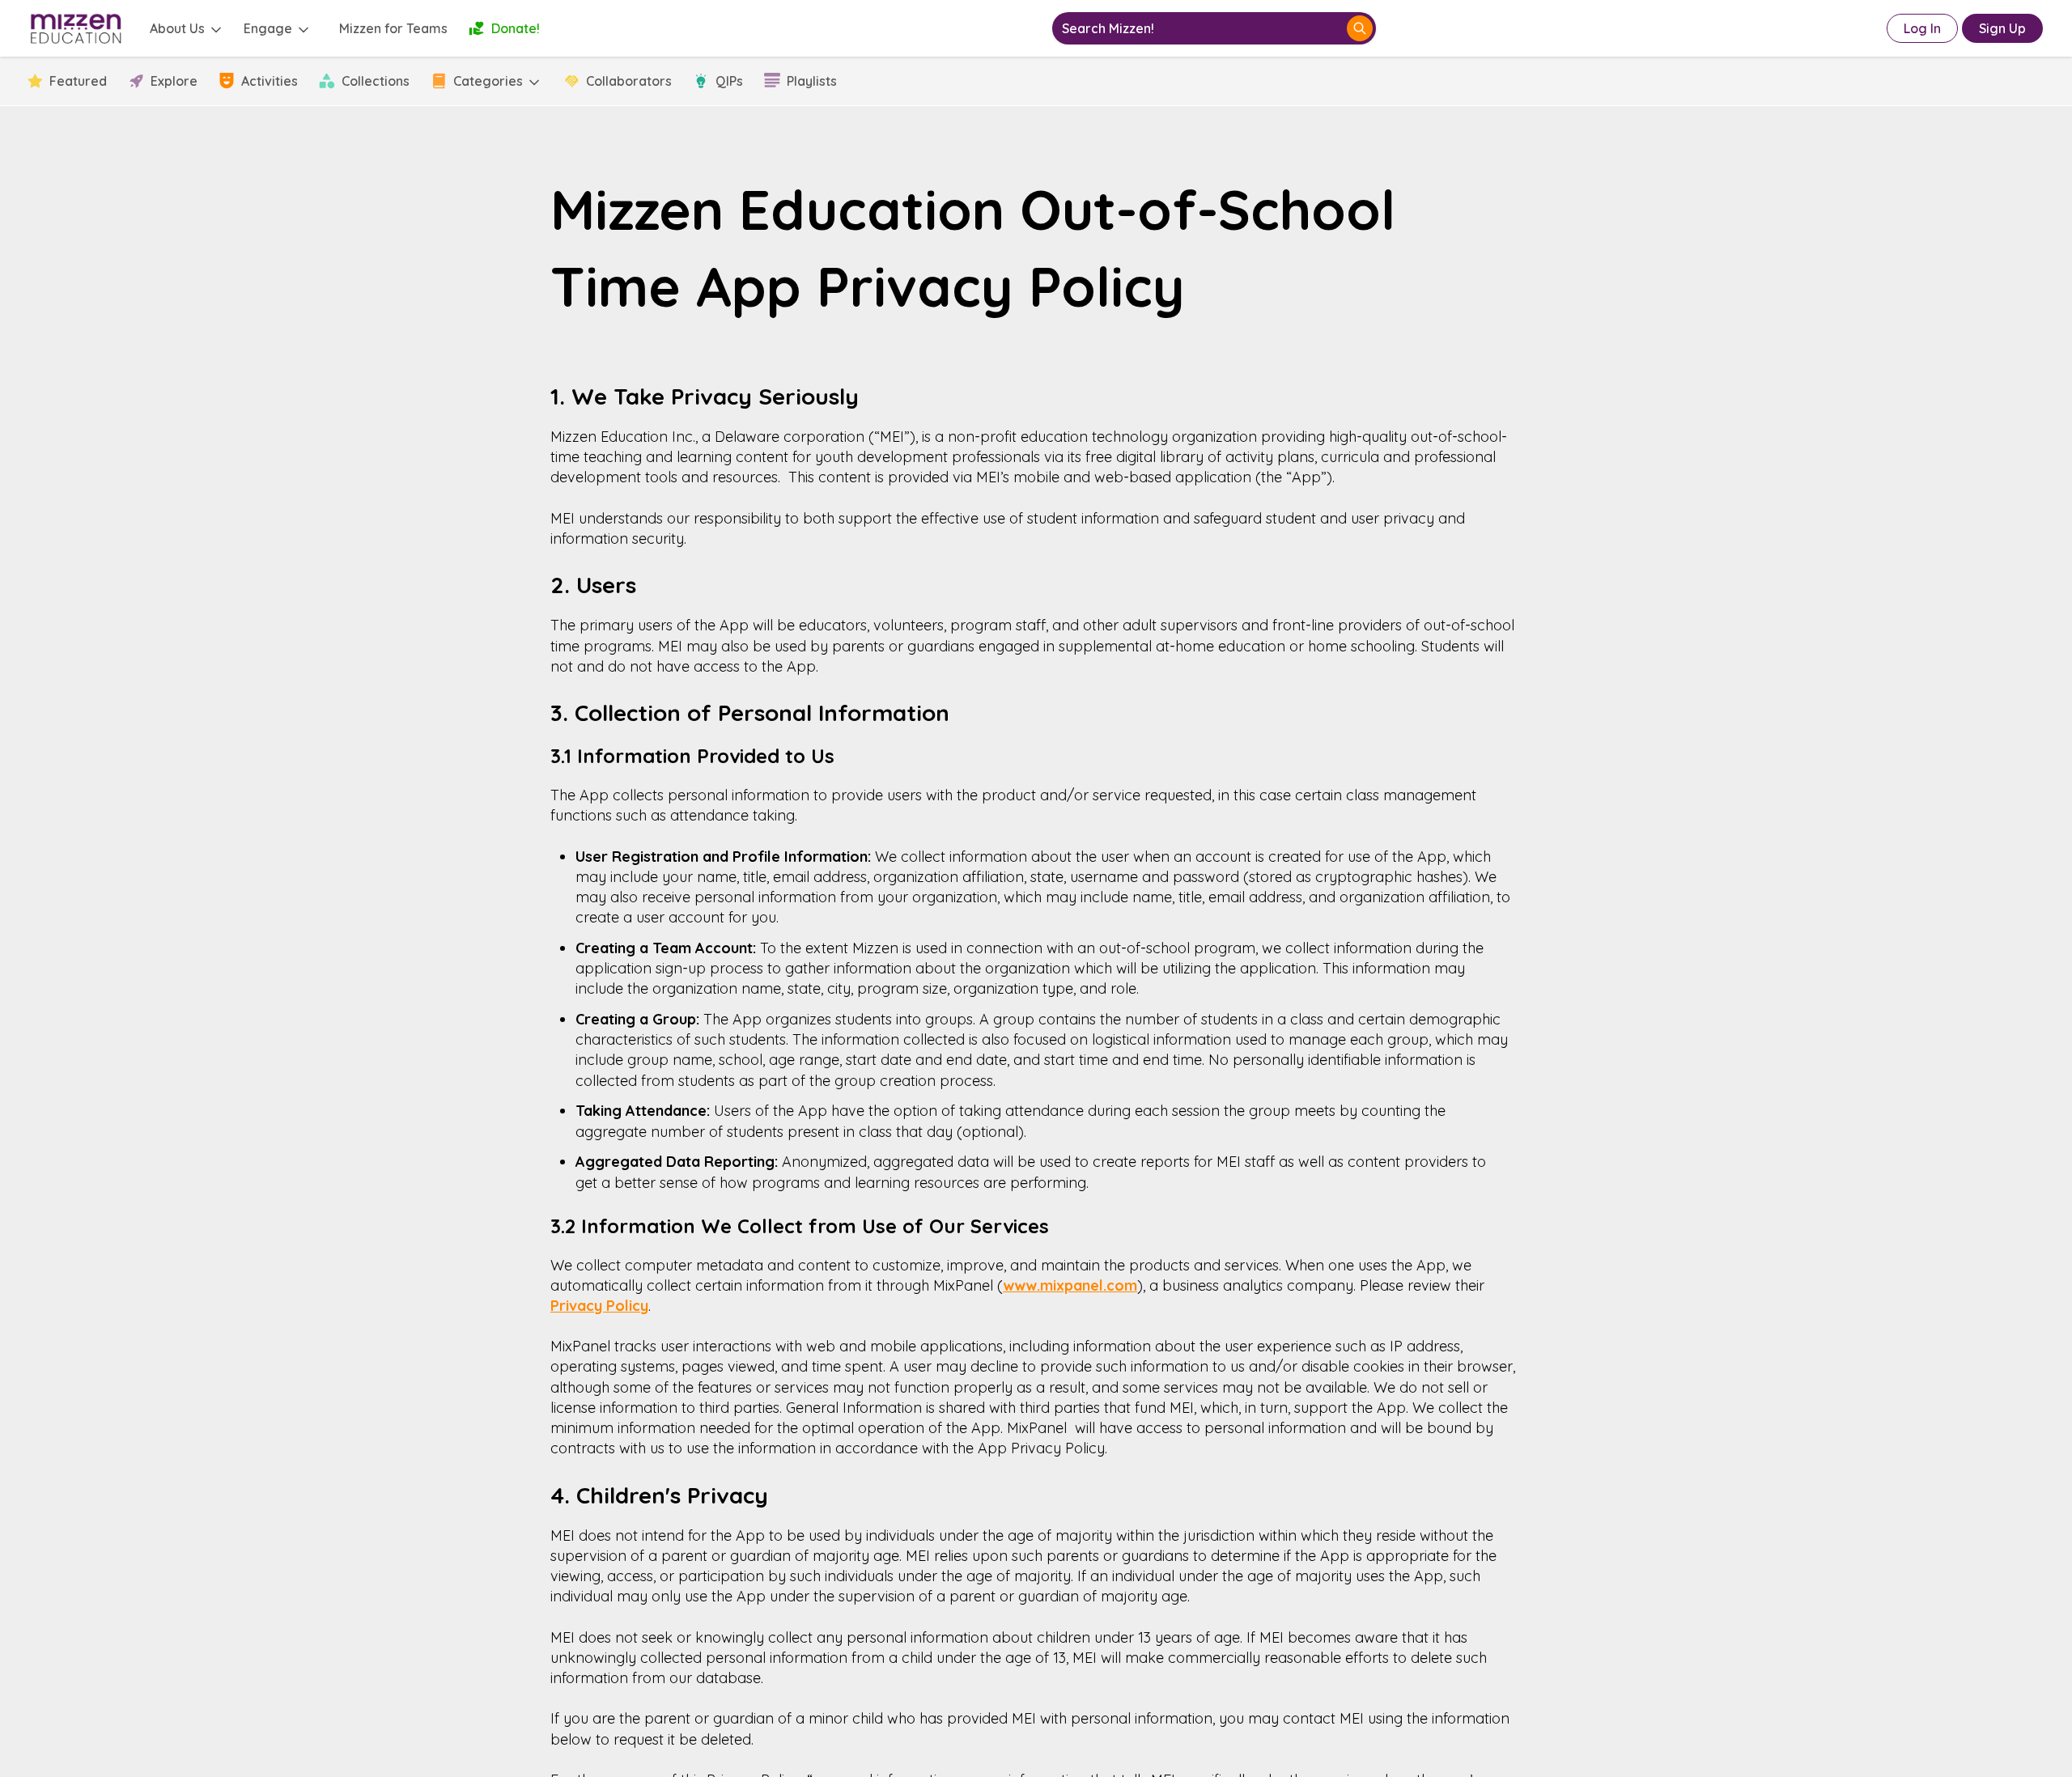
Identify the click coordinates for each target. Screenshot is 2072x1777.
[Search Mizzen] (1360, 28)
